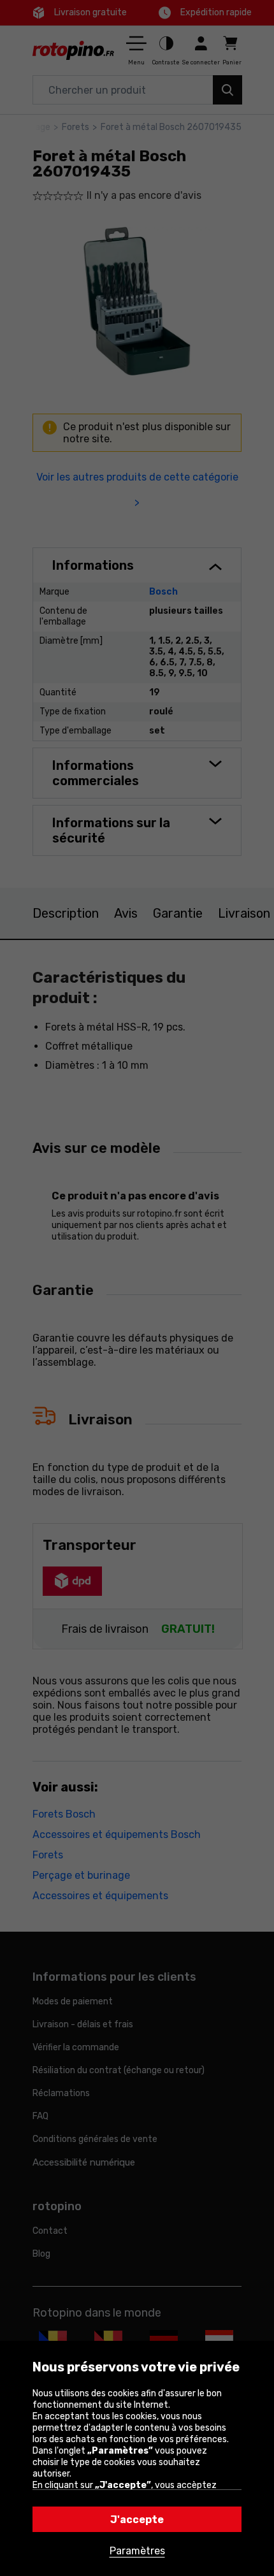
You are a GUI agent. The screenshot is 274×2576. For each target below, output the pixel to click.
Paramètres (137, 2551)
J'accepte (137, 2520)
